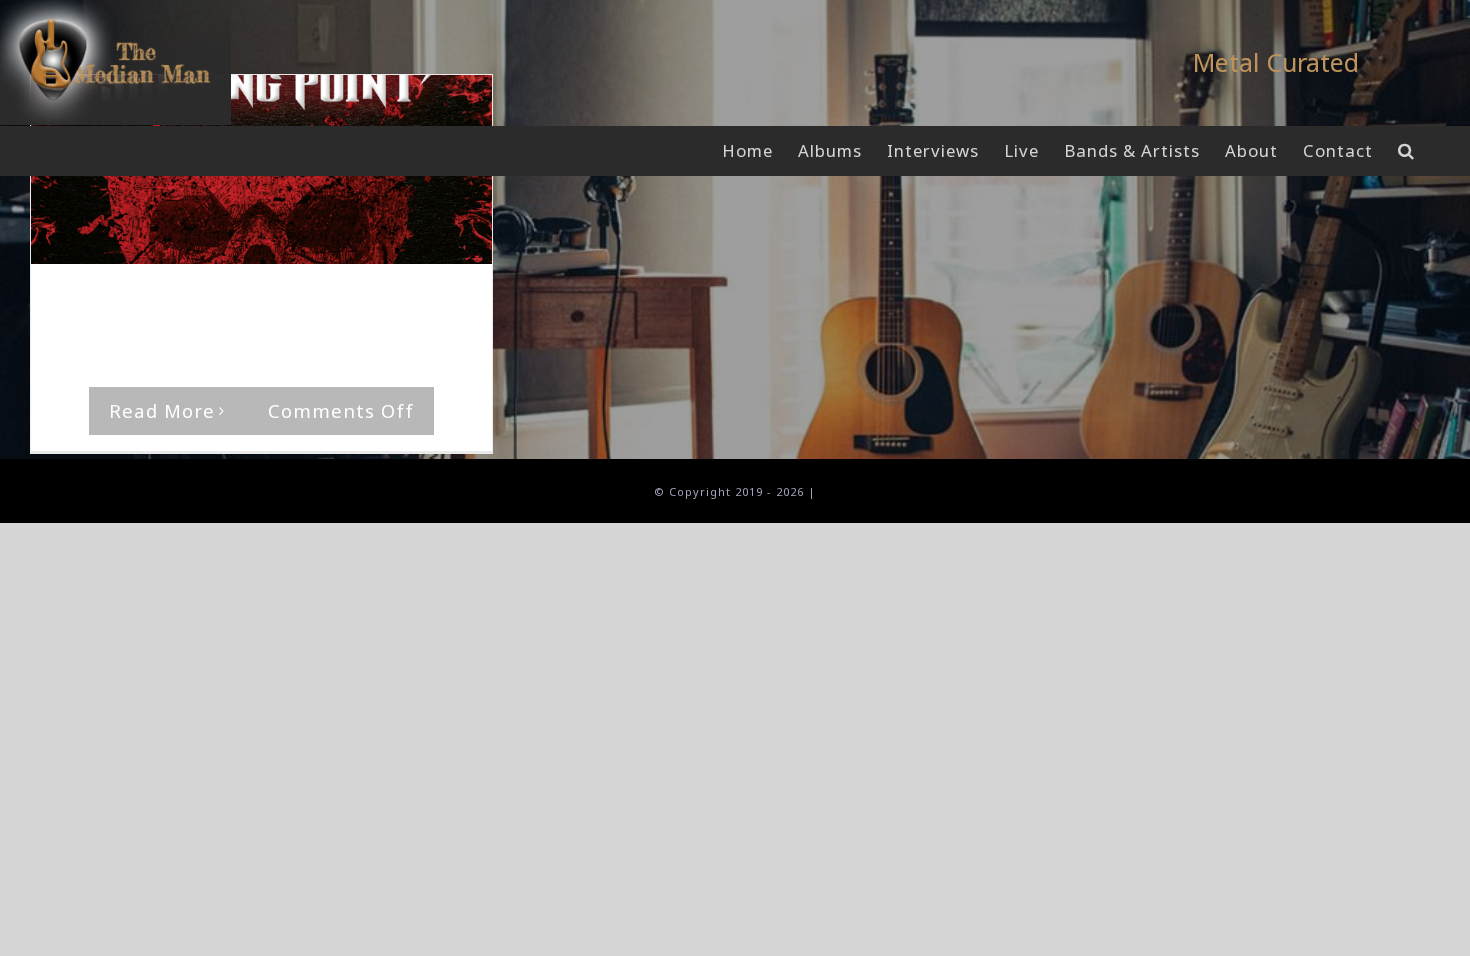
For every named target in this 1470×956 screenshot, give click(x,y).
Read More (162, 410)
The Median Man (131, 302)
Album (363, 302)
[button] (1406, 151)
